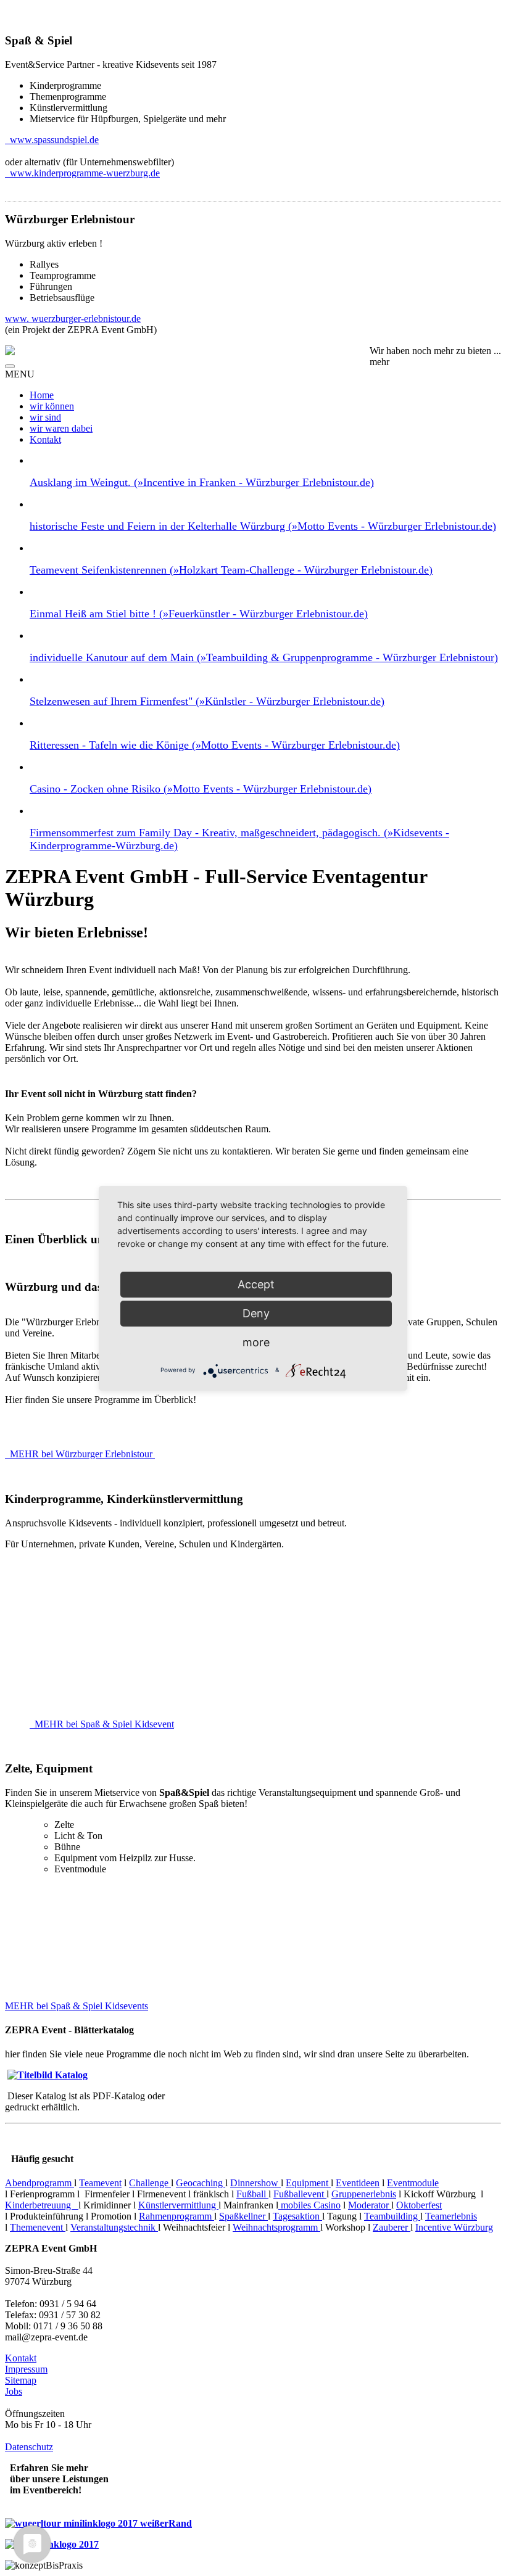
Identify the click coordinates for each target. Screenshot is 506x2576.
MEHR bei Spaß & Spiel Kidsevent (103, 1724)
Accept (256, 1284)
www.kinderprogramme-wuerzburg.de (82, 173)
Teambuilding (392, 2216)
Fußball (252, 2194)
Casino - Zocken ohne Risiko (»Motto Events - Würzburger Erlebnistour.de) (201, 789)
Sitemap (21, 2380)
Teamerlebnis (451, 2216)
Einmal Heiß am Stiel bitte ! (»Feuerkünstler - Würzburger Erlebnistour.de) (199, 614)
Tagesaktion (297, 2216)
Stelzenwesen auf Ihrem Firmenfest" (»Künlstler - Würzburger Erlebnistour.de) (207, 701)
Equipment (308, 2183)
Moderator (370, 2205)
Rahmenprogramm (176, 2216)
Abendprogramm (39, 2183)
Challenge (150, 2183)
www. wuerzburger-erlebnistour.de (73, 319)
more (256, 1342)
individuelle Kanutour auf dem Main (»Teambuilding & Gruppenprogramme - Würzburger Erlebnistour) (264, 657)
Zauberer (392, 2227)
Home (42, 395)
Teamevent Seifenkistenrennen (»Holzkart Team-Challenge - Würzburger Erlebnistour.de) (231, 570)
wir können (52, 406)
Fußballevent (300, 2194)
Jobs (14, 2391)
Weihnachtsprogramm (276, 2227)
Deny (256, 1313)
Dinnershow (255, 2183)
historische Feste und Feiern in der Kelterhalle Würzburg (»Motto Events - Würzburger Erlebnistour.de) (263, 526)
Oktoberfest (419, 2205)
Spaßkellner (243, 2216)
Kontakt (45, 439)
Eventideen (358, 2183)
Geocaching (201, 2183)
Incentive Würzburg (454, 2227)
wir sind (45, 417)
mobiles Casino (309, 2205)
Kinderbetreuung (42, 2205)
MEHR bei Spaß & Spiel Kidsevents (77, 2006)
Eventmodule (413, 2183)
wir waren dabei (61, 428)
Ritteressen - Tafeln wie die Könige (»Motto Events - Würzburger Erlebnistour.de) (215, 745)
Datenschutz (29, 2447)
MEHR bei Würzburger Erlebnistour (81, 1454)
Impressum (26, 2369)
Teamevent (100, 2183)
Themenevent (38, 2227)
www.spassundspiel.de (52, 140)
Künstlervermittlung (178, 2205)
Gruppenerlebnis (364, 2194)
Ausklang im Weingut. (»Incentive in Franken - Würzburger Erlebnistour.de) (202, 482)
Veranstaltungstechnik (114, 2227)
